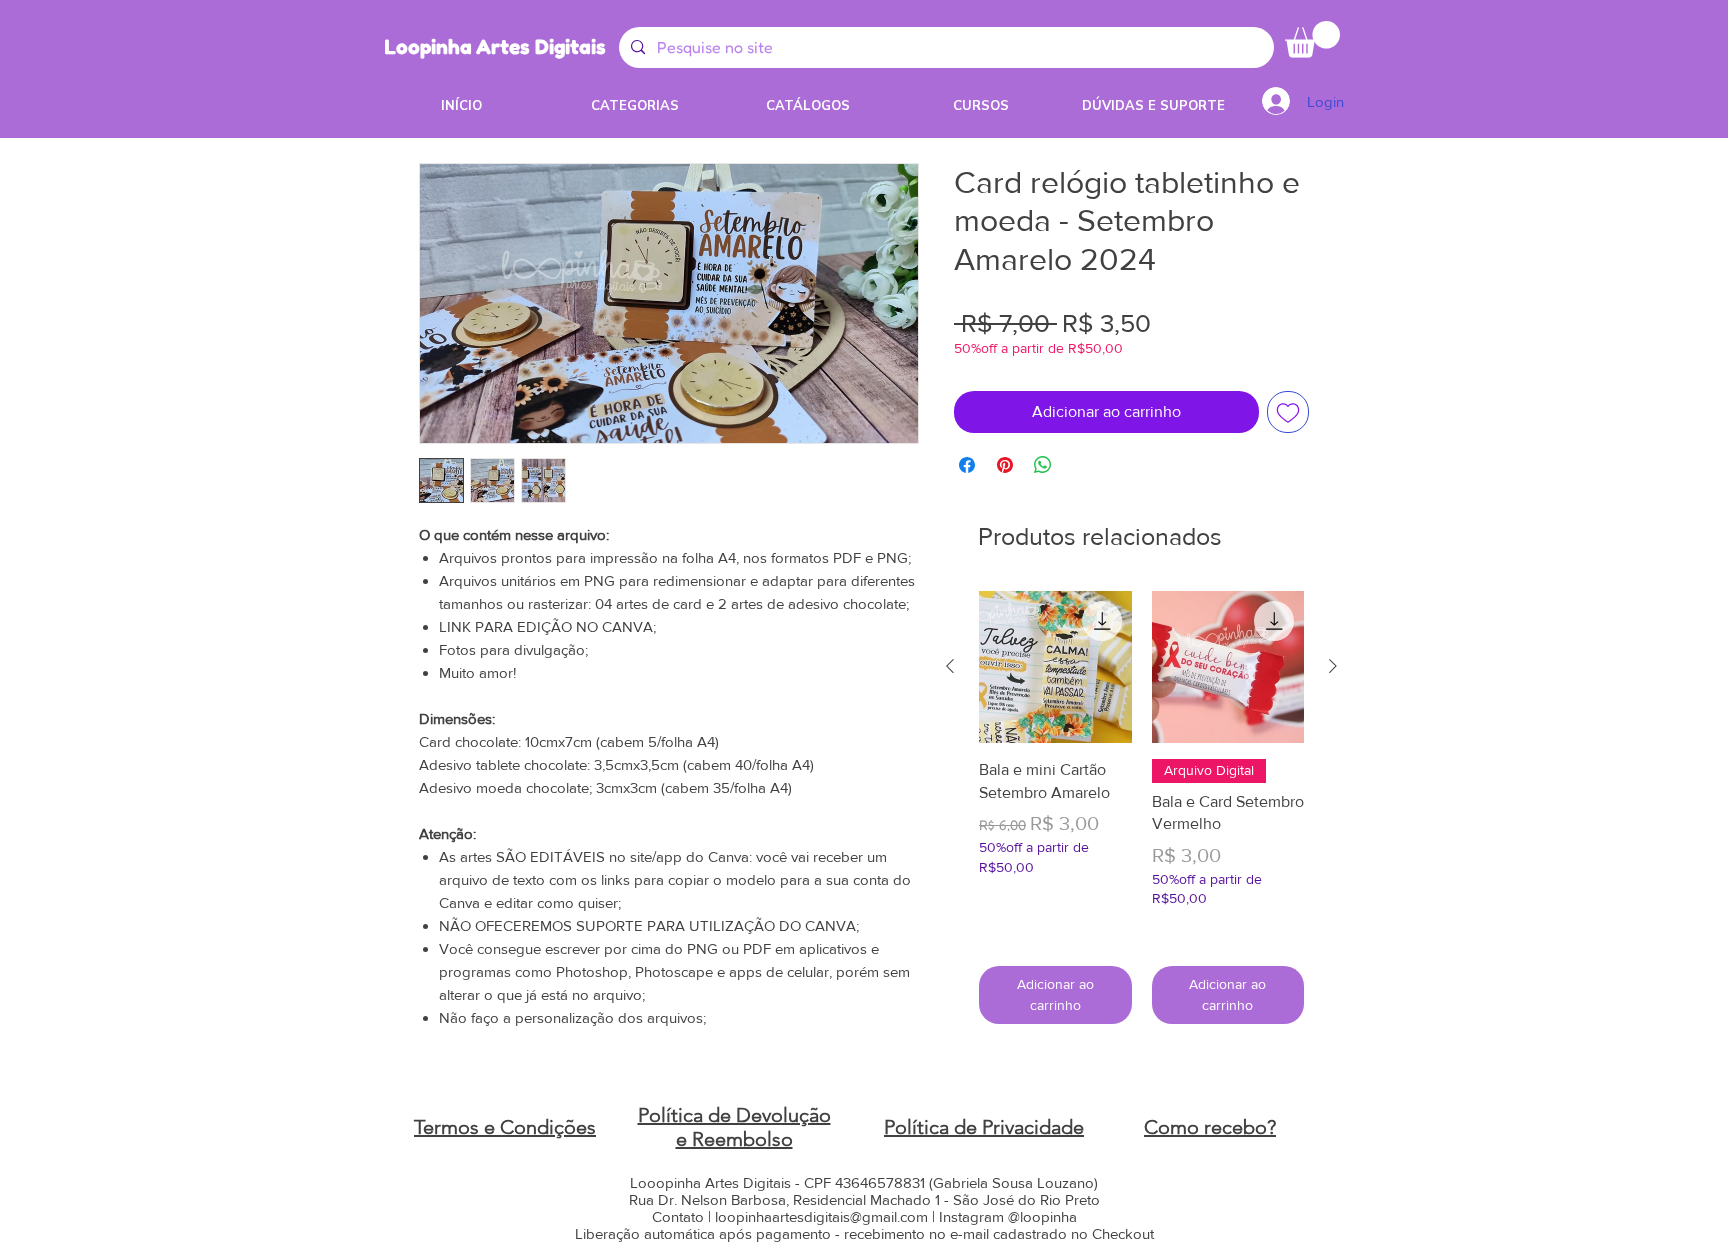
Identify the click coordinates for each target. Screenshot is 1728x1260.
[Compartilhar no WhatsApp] (1043, 465)
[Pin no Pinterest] (1005, 465)
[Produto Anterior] (950, 666)
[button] (1312, 39)
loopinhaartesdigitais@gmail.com (821, 1216)
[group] (1141, 807)
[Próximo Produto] (1333, 666)
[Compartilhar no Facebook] (967, 465)
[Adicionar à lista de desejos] (1288, 412)
